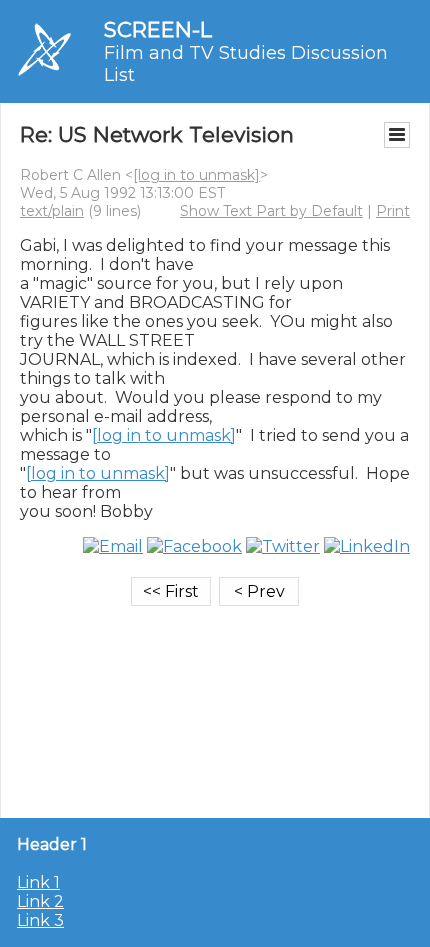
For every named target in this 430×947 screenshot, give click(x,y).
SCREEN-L (158, 29)
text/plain (52, 211)
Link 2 (40, 901)
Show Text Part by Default (271, 211)
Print (393, 211)
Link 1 (38, 882)
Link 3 (40, 920)
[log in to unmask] (196, 175)
